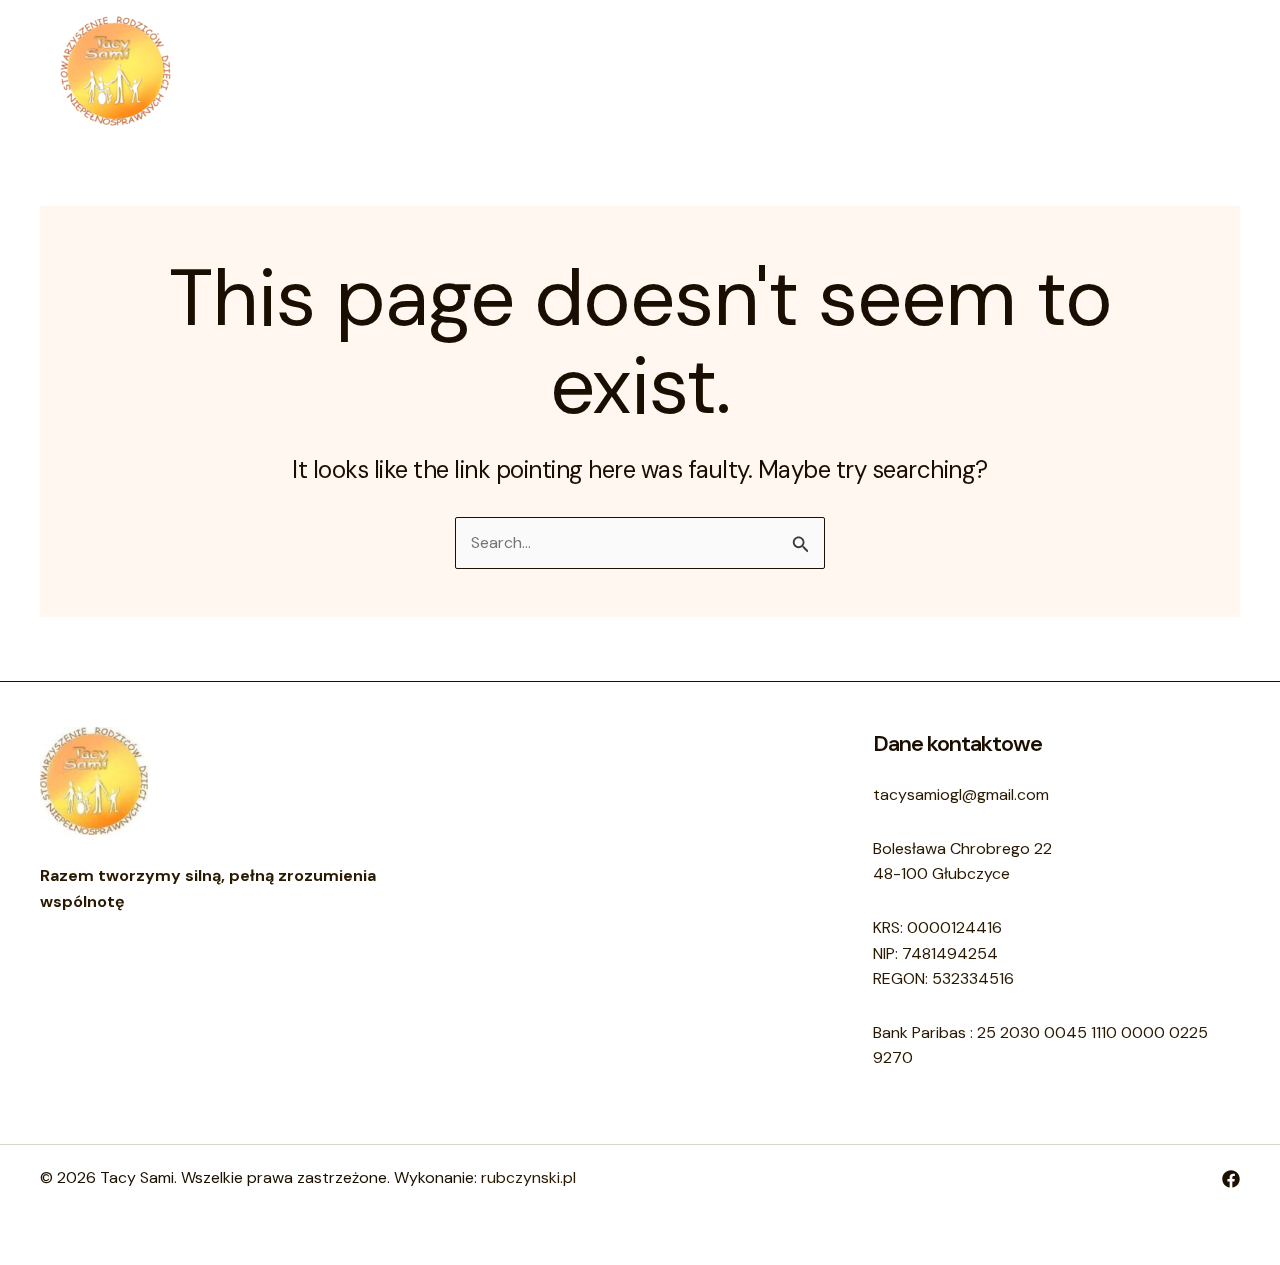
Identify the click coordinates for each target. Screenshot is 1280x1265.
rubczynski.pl (528, 1177)
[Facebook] (1231, 1179)
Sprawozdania (800, 70)
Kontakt (680, 70)
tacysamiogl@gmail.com (961, 794)
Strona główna (482, 70)
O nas (594, 70)
